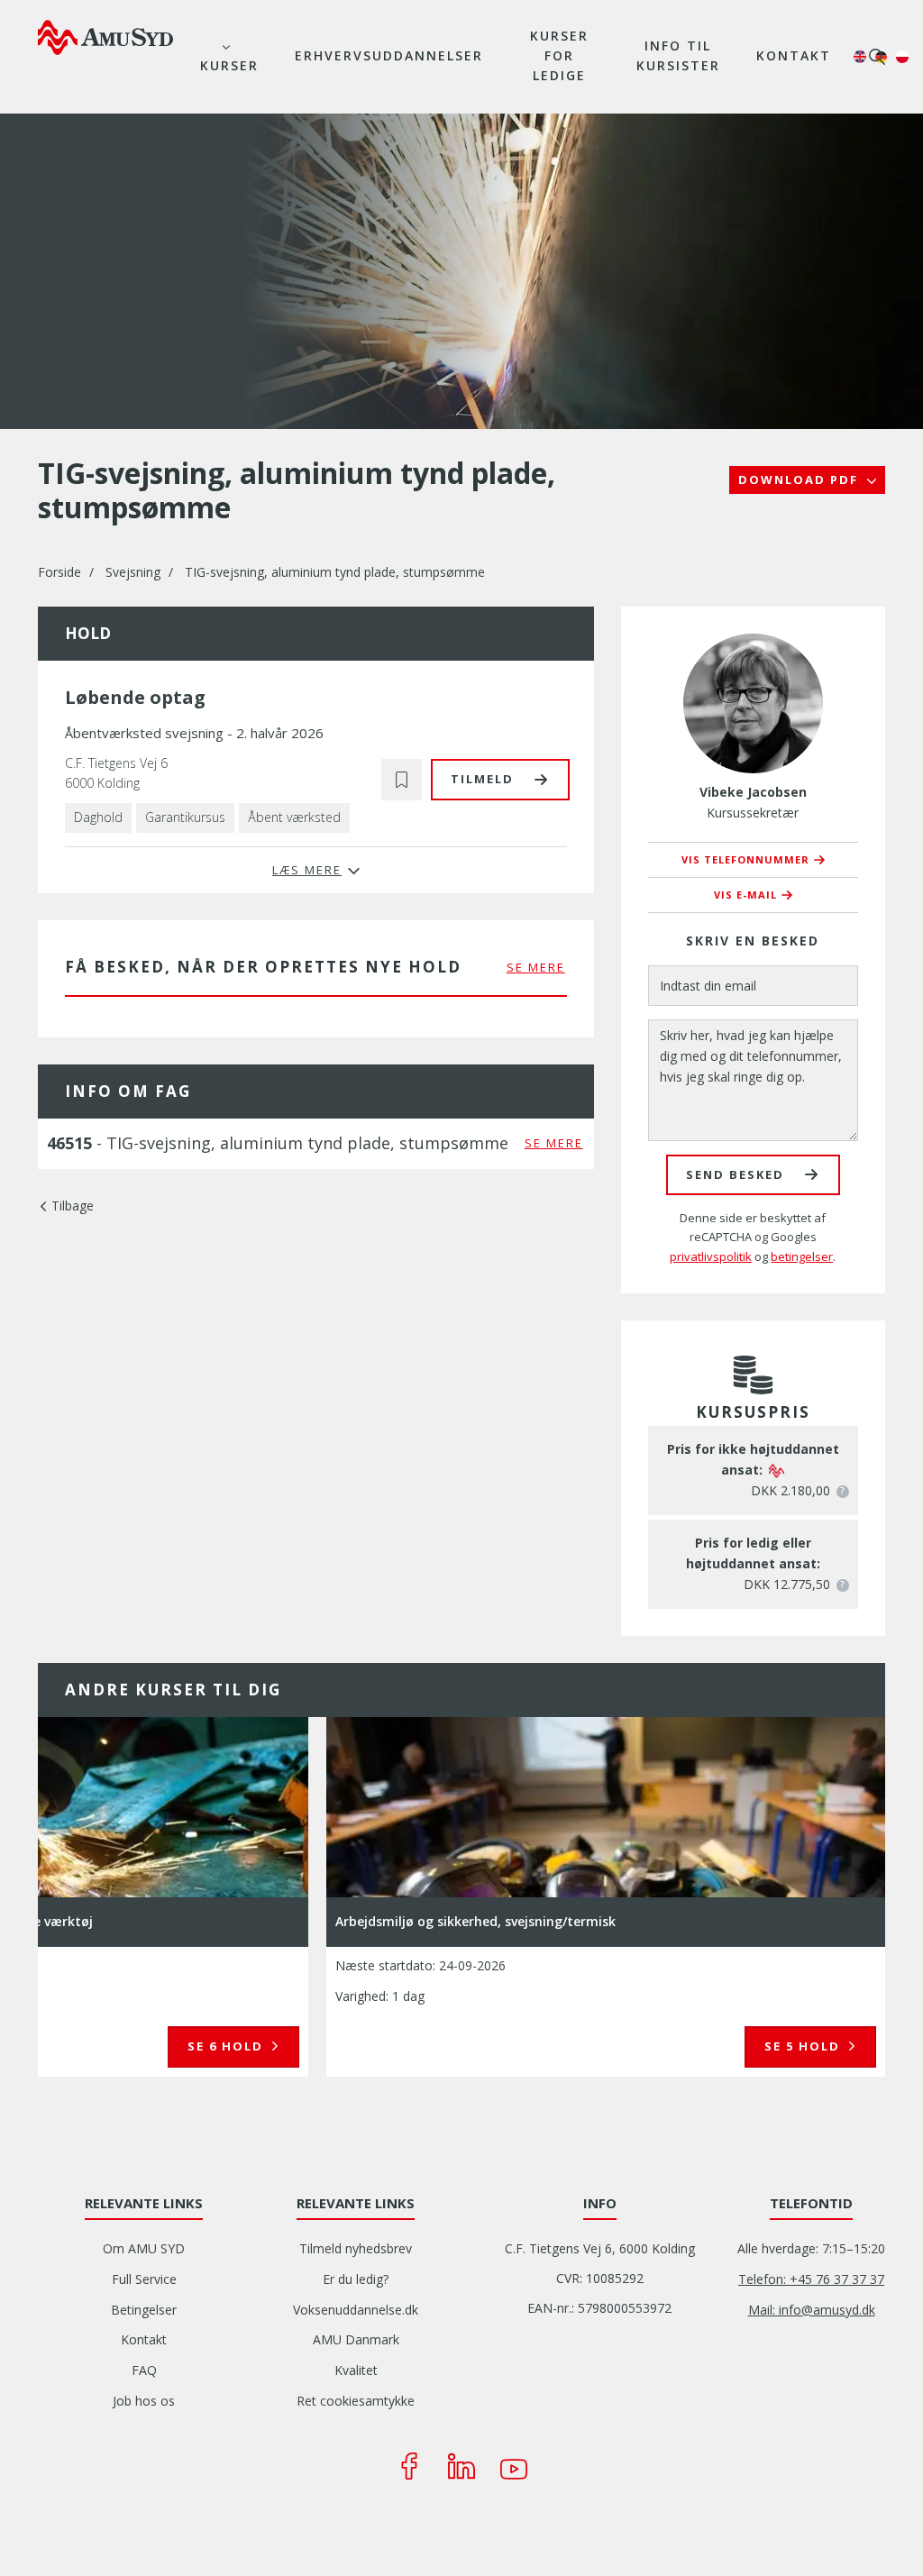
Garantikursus (185, 817)
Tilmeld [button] (482, 779)
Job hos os (144, 2401)
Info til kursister (678, 55)
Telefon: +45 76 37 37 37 (811, 2279)
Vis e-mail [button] (745, 895)
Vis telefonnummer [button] (745, 859)
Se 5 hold (804, 2046)
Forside (59, 572)
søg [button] (877, 57)
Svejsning (133, 572)
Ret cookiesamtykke (356, 2401)
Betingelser (144, 2310)
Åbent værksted (294, 817)
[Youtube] (514, 2466)
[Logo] (105, 37)
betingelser (802, 1256)
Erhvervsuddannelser (389, 55)
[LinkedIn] (461, 2466)
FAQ (144, 2370)
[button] (402, 779)
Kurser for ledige (559, 55)
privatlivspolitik (711, 1256)
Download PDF (800, 480)
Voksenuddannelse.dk (356, 2310)
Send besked (735, 1174)
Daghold (98, 817)
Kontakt (794, 55)
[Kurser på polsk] (902, 57)
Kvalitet (356, 2370)
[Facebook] (409, 2466)
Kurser (229, 65)
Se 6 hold (228, 2046)
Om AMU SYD (144, 2248)
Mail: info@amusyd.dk (812, 2310)
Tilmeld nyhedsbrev (356, 2248)
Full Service (144, 2279)
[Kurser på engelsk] (860, 57)
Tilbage (73, 1206)
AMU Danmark (356, 2339)
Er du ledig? (356, 2279)
